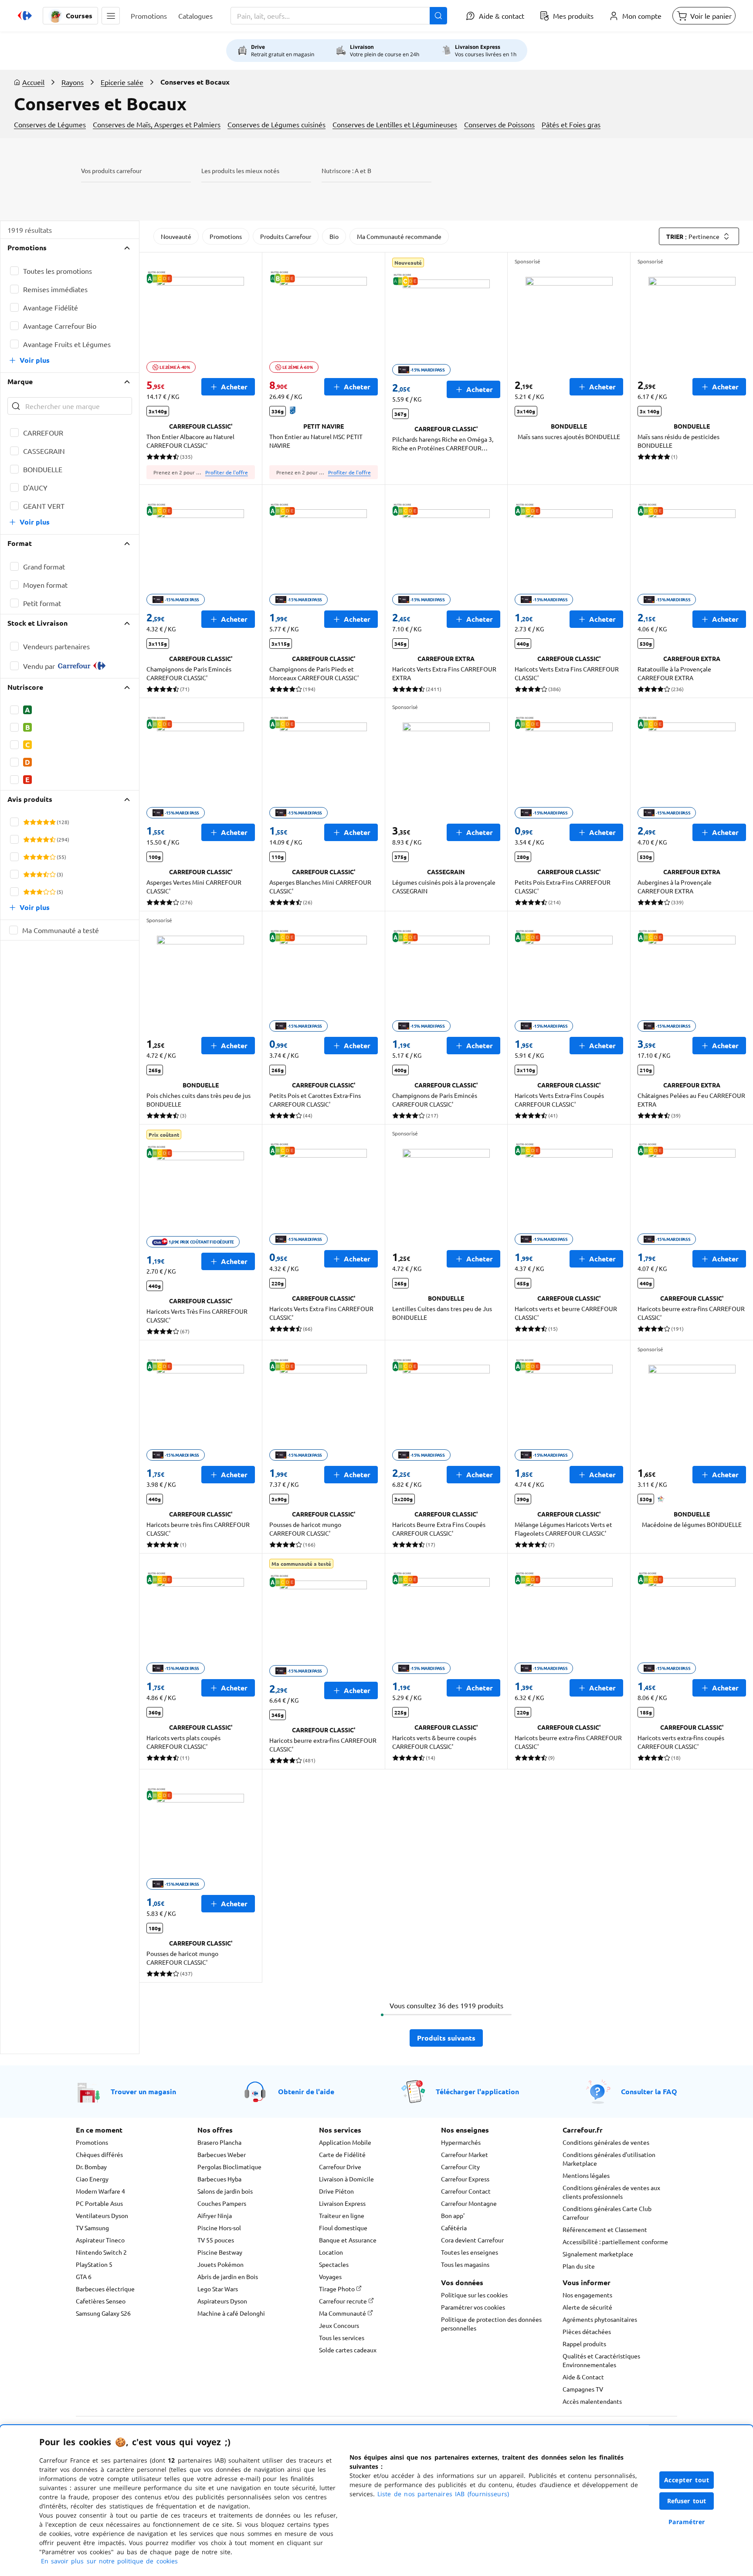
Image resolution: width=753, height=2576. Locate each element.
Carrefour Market (465, 2154)
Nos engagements (587, 2295)
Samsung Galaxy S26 (103, 2313)
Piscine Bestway (220, 2252)
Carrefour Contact (466, 2191)
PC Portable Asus (99, 2203)
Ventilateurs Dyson (102, 2215)
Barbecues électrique (105, 2289)
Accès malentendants (592, 2401)
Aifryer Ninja (215, 2215)
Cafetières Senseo (101, 2301)
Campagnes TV (583, 2389)
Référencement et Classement (605, 2229)
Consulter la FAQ (649, 2091)
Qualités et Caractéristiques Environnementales (601, 2360)
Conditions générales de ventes (606, 2142)
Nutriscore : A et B (346, 170)
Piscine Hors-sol (219, 2228)
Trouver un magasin (143, 2091)
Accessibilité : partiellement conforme (615, 2242)
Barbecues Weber (222, 2154)
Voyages (330, 2276)
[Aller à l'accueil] (25, 16)
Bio (334, 236)
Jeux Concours (339, 2325)
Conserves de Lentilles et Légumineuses (395, 124)
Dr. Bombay (91, 2167)
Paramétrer (687, 2522)
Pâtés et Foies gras (571, 124)
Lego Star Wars (218, 2289)
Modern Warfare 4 (100, 2191)
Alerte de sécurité (587, 2307)
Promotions (226, 236)
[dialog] (376, 2501)
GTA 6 (84, 2276)
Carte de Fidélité (342, 2154)
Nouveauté (176, 236)
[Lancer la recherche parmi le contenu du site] (438, 16)
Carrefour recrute (344, 2301)
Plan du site (579, 2266)
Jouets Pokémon (220, 2264)
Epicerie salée (122, 82)
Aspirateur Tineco (100, 2240)
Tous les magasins (465, 2264)
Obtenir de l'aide (306, 2091)
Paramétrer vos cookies (473, 2307)
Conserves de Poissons (499, 124)
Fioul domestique (343, 2228)
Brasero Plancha (219, 2142)
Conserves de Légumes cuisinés (276, 124)
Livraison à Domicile (346, 2179)
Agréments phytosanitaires (600, 2319)
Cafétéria (454, 2228)
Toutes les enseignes (470, 2252)
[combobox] (339, 16)
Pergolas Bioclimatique (229, 2167)
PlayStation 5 (94, 2264)
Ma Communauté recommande (399, 236)
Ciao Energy (92, 2179)
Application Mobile (345, 2142)
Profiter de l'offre (227, 472)
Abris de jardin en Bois (228, 2276)
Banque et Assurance (348, 2240)
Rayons (73, 82)
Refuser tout (687, 2501)
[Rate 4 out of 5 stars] (46, 822)
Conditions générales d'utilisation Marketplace (609, 2159)
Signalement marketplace (598, 2254)
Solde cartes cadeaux (348, 2350)
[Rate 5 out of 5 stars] (53, 822)
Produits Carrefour (286, 236)
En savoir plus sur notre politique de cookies (109, 2561)
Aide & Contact (583, 2377)
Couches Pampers (222, 2203)
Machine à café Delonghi (231, 2313)
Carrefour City (460, 2167)
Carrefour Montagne (469, 2203)
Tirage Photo (337, 2289)
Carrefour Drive (340, 2167)
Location (331, 2252)
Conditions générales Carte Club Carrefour (607, 2213)
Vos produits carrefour (111, 170)
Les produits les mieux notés (240, 170)
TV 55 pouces (216, 2240)
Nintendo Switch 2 (101, 2252)
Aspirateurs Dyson (222, 2301)
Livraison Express (342, 2203)
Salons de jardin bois (225, 2191)
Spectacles (334, 2264)
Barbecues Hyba (219, 2179)
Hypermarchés (461, 2142)
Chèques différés (99, 2154)
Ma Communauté (343, 2313)
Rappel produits (584, 2344)
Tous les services (342, 2337)
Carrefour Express (465, 2179)
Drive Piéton (336, 2191)
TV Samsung (92, 2228)
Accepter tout (687, 2480)
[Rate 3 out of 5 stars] (39, 822)
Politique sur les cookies (474, 2295)
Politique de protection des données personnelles (491, 2324)
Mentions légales (586, 2175)
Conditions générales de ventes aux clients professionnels (611, 2192)
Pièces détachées (587, 2331)
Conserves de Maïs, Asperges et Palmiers (157, 124)
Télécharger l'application (477, 2091)
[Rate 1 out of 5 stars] (26, 822)
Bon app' (453, 2215)
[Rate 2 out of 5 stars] (33, 822)
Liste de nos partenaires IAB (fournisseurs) (443, 2494)
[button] (111, 16)
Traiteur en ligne (342, 2215)
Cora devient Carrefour (472, 2240)
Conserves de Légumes (50, 124)
